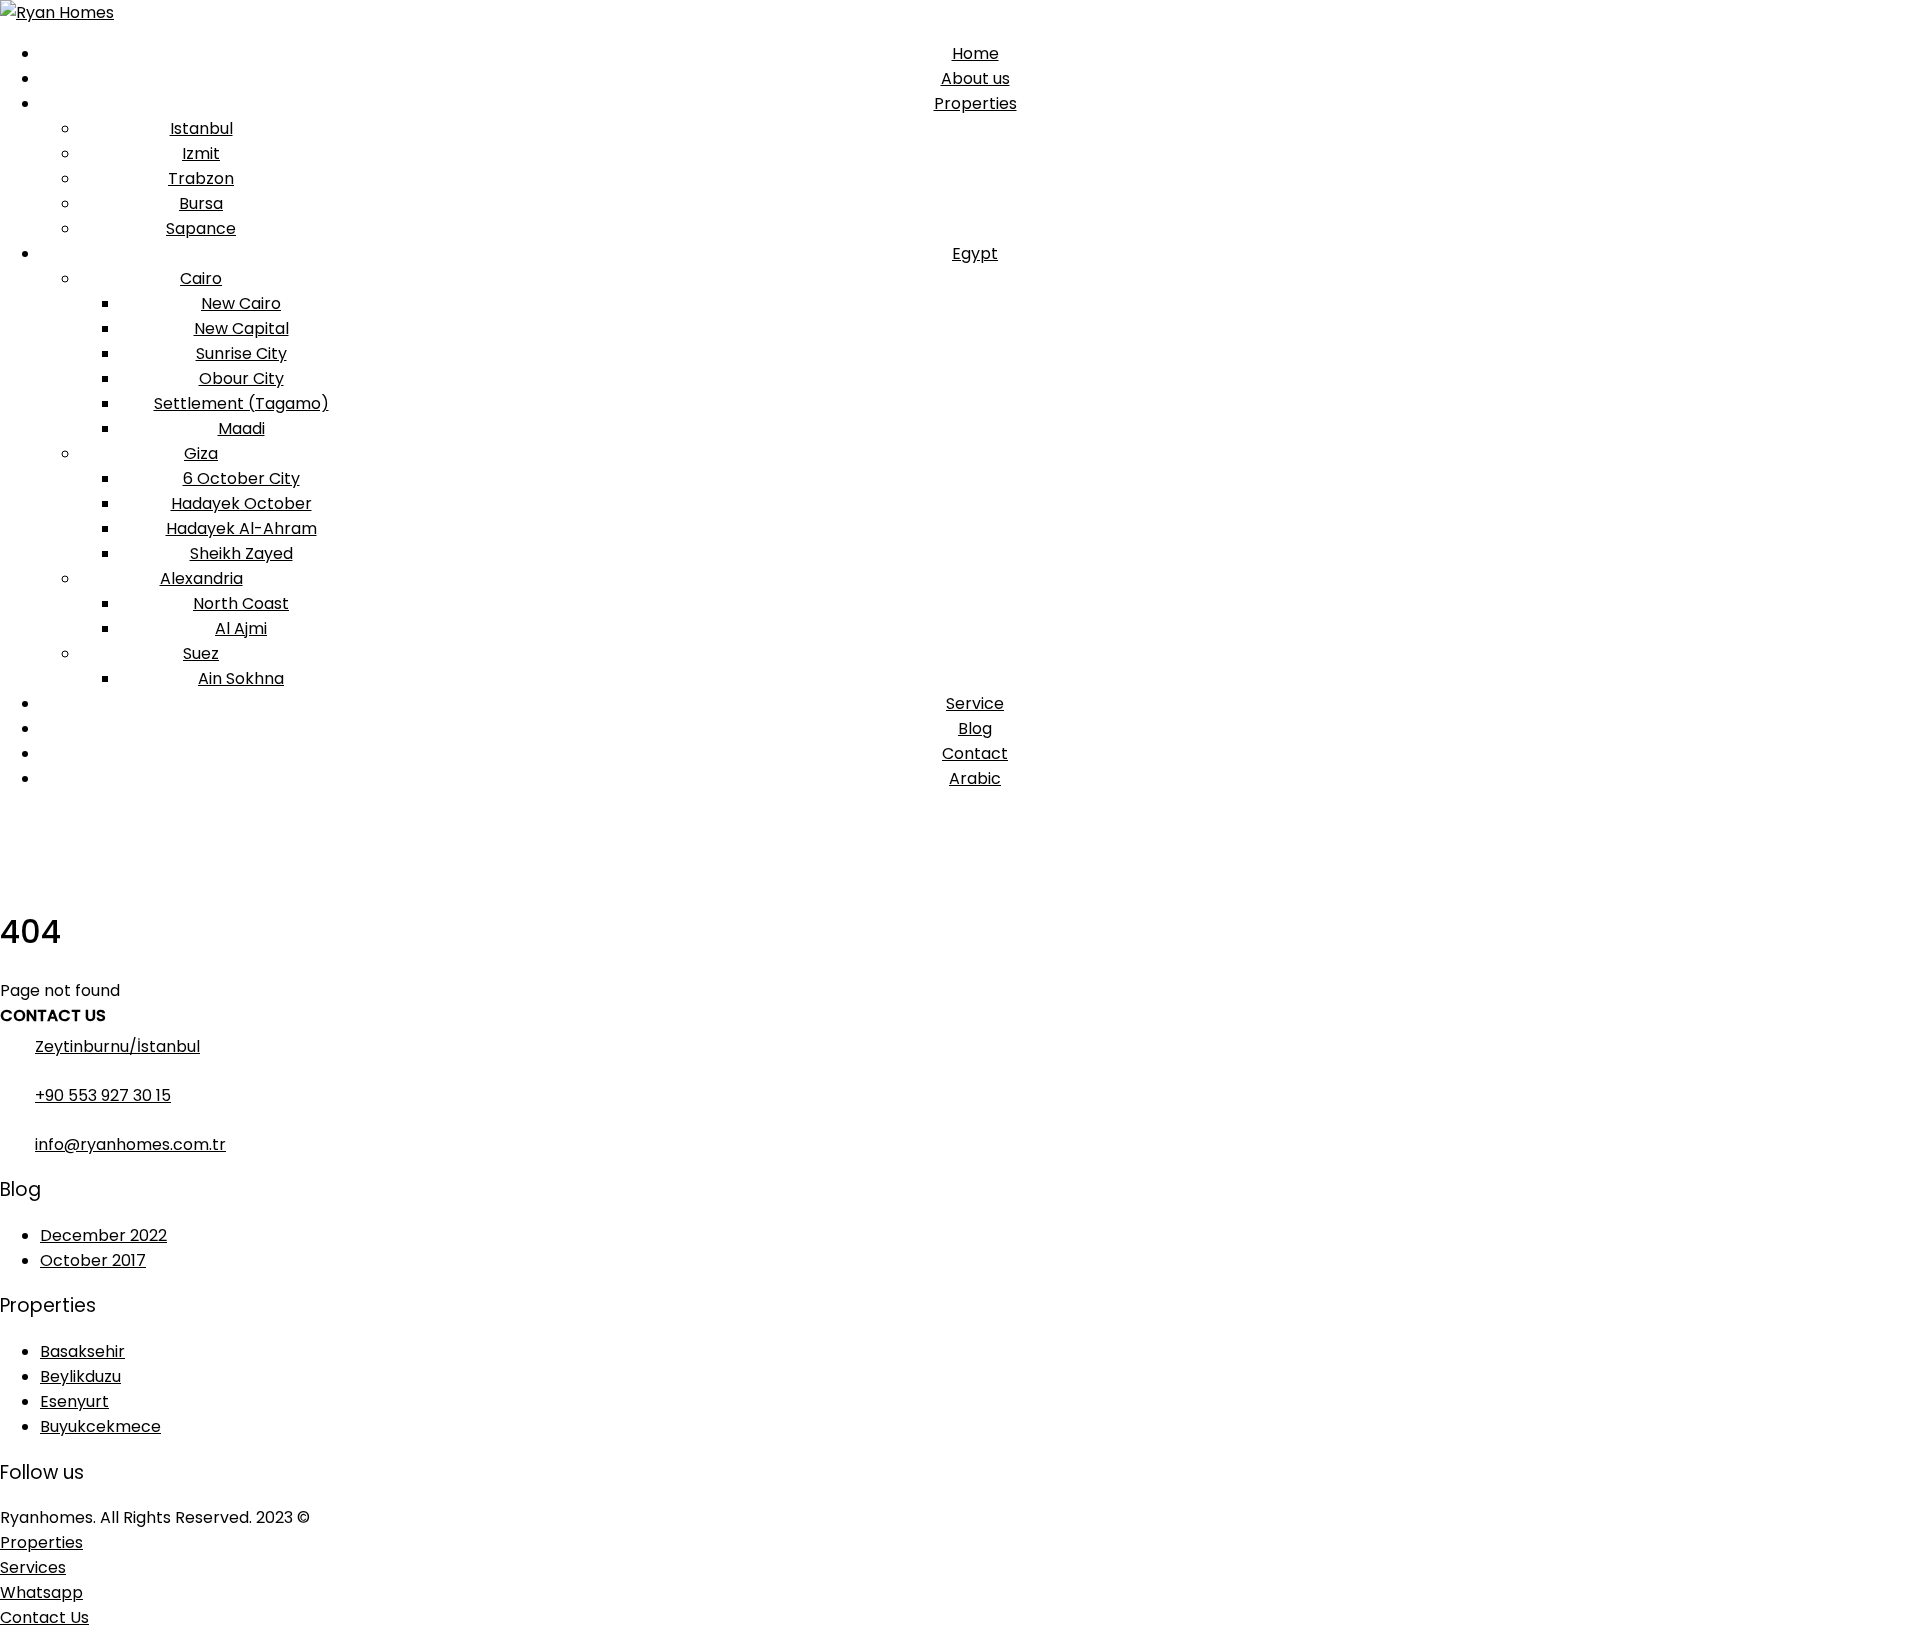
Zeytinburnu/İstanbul (117, 1046)
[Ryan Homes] (57, 12)
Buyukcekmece (100, 1426)
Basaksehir (82, 1351)
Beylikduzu (80, 1376)
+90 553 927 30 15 (103, 1095)
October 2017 (93, 1260)
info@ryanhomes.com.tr (130, 1144)
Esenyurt (74, 1401)
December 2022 (103, 1235)
